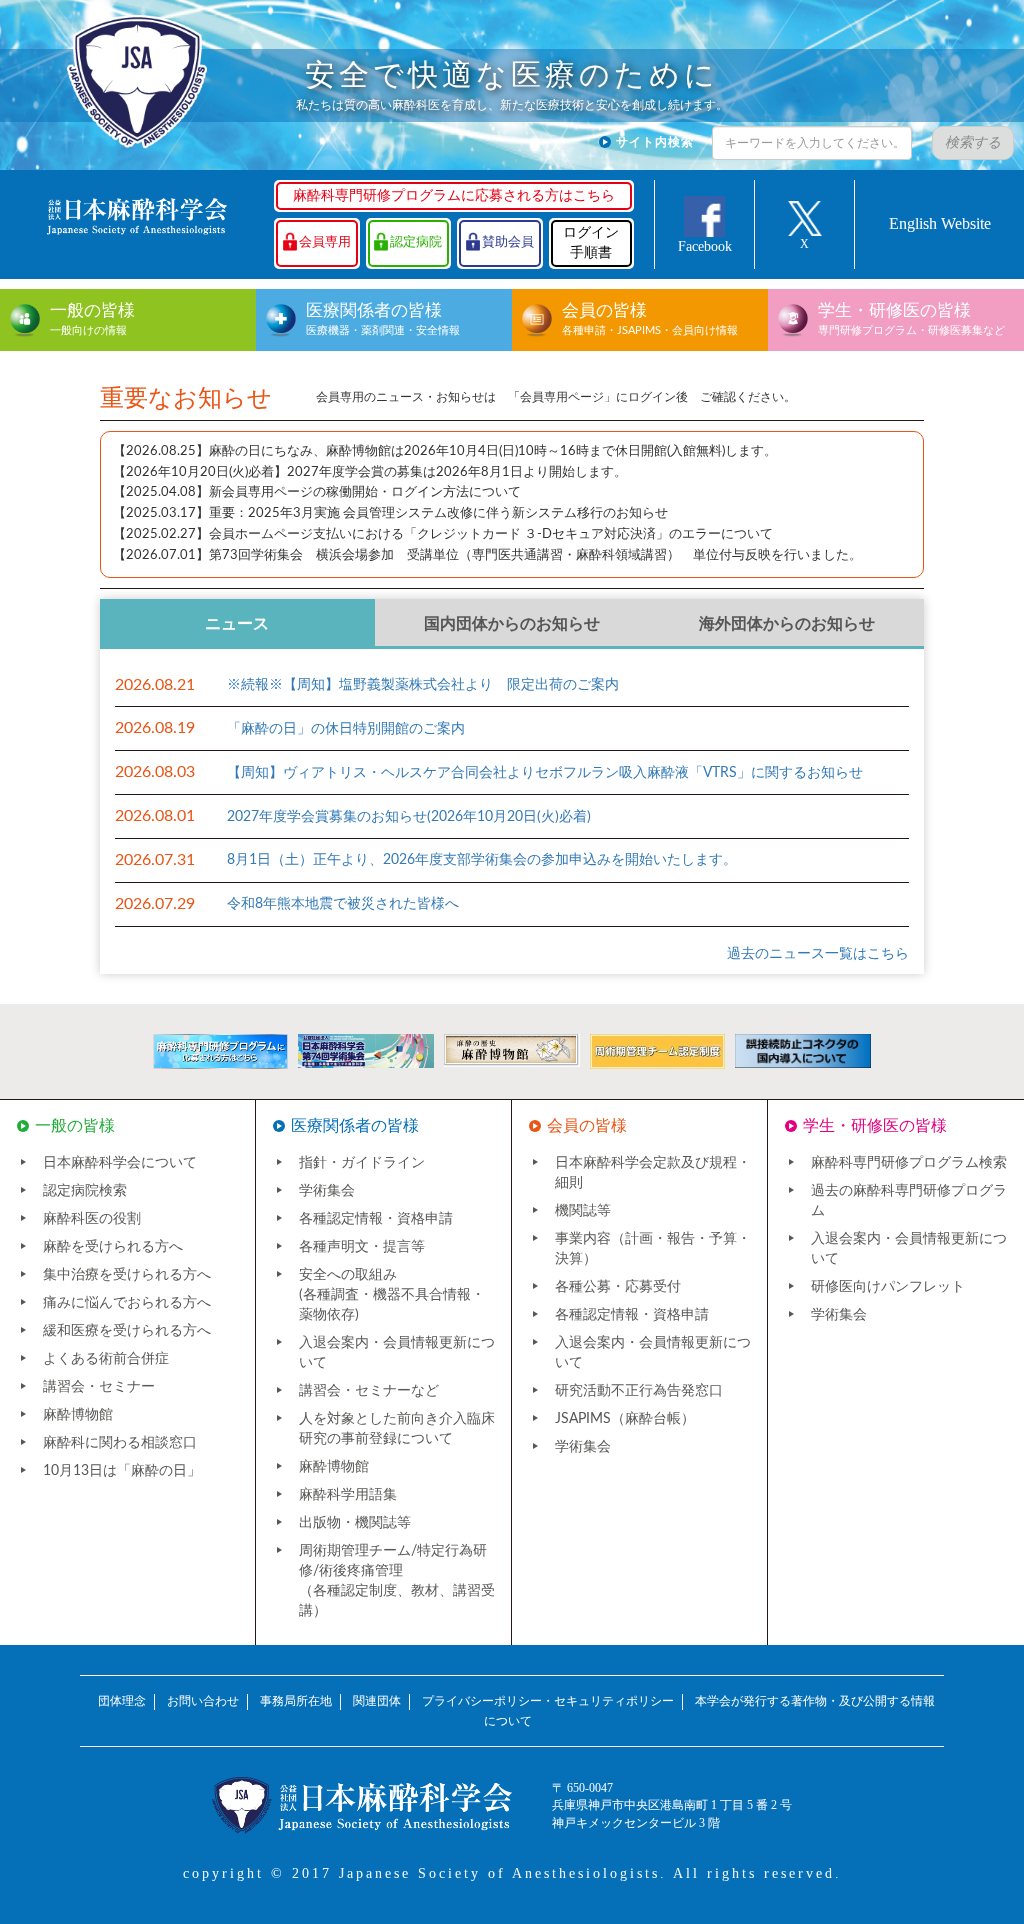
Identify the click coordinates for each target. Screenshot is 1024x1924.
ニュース (237, 624)
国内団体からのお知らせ (512, 624)
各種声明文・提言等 (362, 1247)
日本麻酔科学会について (120, 1163)
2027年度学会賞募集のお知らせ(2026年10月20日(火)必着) (409, 817)
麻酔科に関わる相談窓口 (120, 1443)
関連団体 (377, 1701)
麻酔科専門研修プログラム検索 (909, 1163)
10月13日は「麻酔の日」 (122, 1471)
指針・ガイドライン (362, 1163)
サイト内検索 (655, 142)
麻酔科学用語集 (348, 1495)
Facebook (705, 246)
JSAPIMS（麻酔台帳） (625, 1419)
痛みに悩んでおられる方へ (127, 1303)
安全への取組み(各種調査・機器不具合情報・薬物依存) (392, 1295)
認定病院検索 (85, 1191)
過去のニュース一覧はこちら (818, 954)
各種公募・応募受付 (618, 1287)
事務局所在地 (296, 1701)
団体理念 (122, 1701)
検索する (973, 142)
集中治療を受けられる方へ (127, 1275)
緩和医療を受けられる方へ (127, 1331)
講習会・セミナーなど (369, 1391)
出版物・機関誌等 (355, 1523)
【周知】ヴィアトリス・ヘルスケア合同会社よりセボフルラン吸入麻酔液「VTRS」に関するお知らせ (545, 773)
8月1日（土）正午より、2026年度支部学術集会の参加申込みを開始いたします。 (482, 860)
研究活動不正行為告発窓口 (639, 1391)
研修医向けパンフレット (888, 1287)
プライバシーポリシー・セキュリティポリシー (548, 1701)
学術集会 (327, 1191)
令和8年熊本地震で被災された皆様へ (343, 904)
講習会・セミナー (99, 1387)
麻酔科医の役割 (92, 1219)
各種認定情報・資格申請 (376, 1219)
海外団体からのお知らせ (787, 624)
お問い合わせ (203, 1701)
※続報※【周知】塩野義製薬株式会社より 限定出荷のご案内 (423, 685)
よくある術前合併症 (106, 1359)
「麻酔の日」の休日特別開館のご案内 (346, 729)
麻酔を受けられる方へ (113, 1247)
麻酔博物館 (78, 1415)
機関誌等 (583, 1211)
